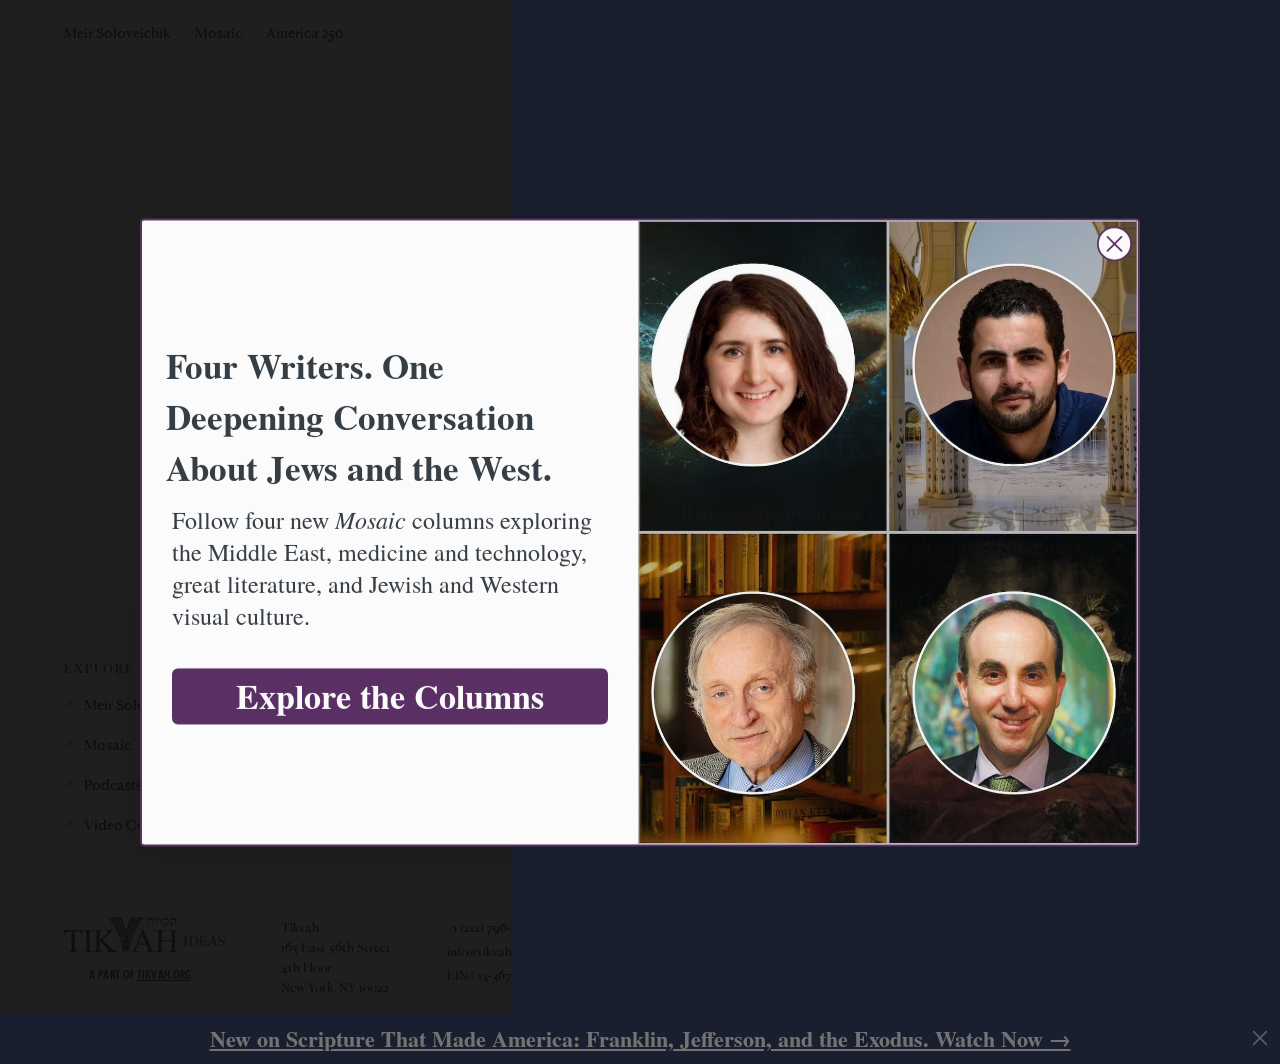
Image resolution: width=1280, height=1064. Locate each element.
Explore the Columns (390, 696)
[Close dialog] (1114, 243)
